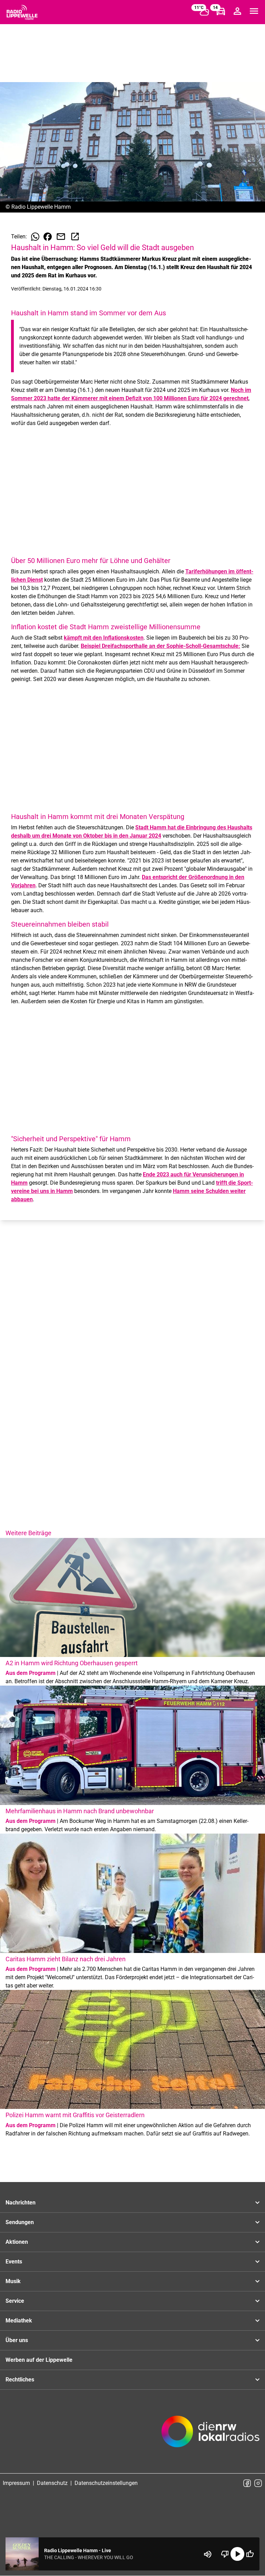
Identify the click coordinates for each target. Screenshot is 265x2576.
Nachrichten (21, 2203)
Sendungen (20, 2222)
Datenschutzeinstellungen (106, 2483)
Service (15, 2301)
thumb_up (250, 2554)
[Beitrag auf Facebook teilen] (48, 237)
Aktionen (17, 2242)
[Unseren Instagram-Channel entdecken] (258, 2483)
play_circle (237, 2554)
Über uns (17, 2340)
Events (14, 2262)
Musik (13, 2281)
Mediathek (19, 2321)
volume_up (208, 2554)
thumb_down (225, 2554)
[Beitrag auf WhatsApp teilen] (35, 237)
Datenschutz (52, 2483)
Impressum (16, 2483)
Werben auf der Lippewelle (39, 2360)
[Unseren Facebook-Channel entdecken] (247, 2483)
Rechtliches (20, 2380)
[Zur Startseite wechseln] (22, 12)
